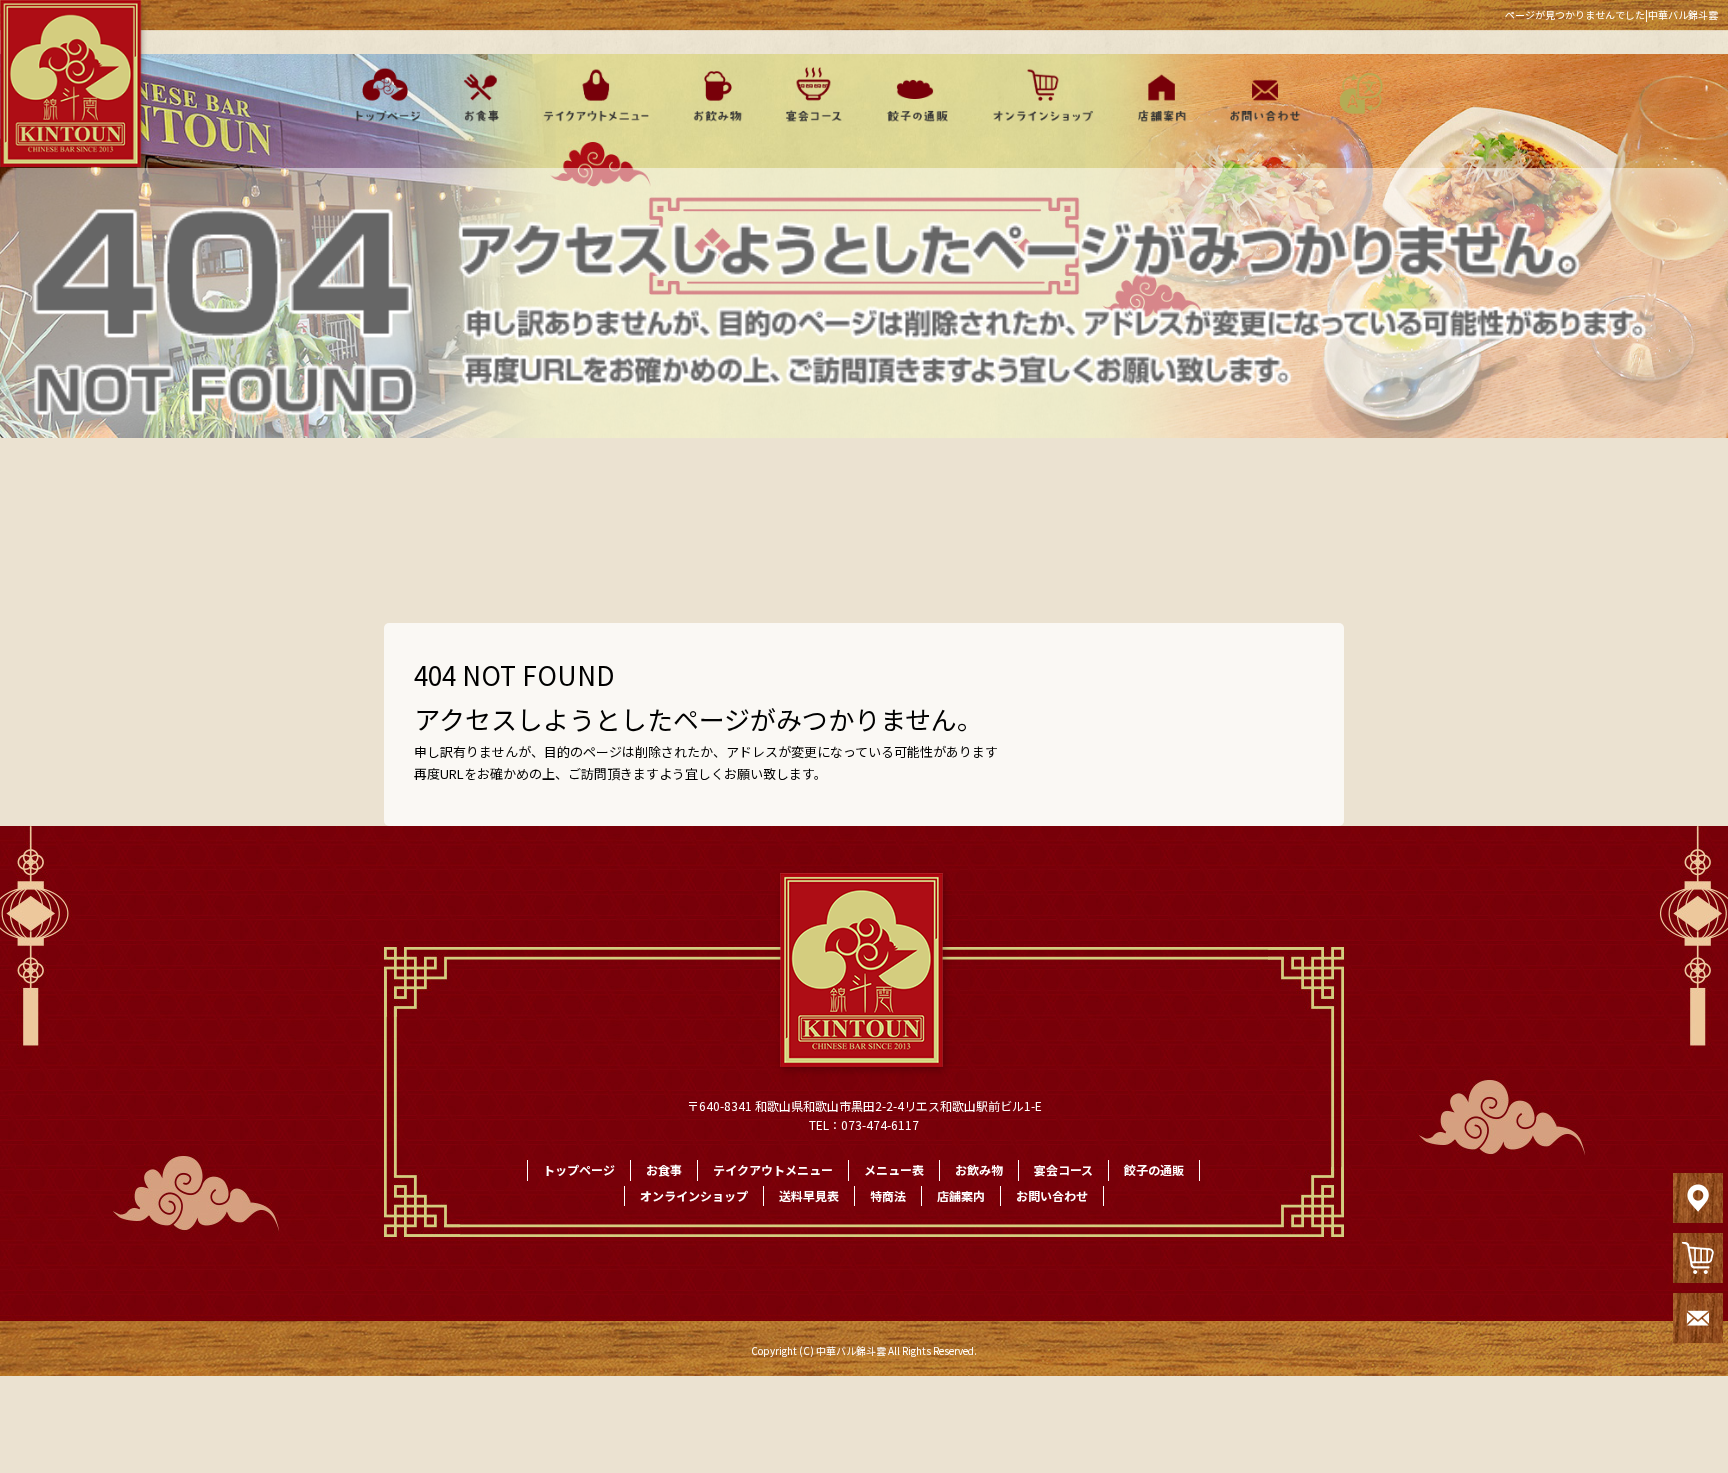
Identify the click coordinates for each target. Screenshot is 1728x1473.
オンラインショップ (1034, 94)
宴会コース (812, 94)
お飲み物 (717, 94)
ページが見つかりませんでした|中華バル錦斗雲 (1611, 15)
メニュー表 (894, 1169)
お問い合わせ (1262, 94)
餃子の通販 (912, 94)
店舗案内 (1158, 94)
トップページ (382, 94)
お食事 (479, 94)
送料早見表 (809, 1195)
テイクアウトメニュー (596, 94)
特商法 (888, 1195)
